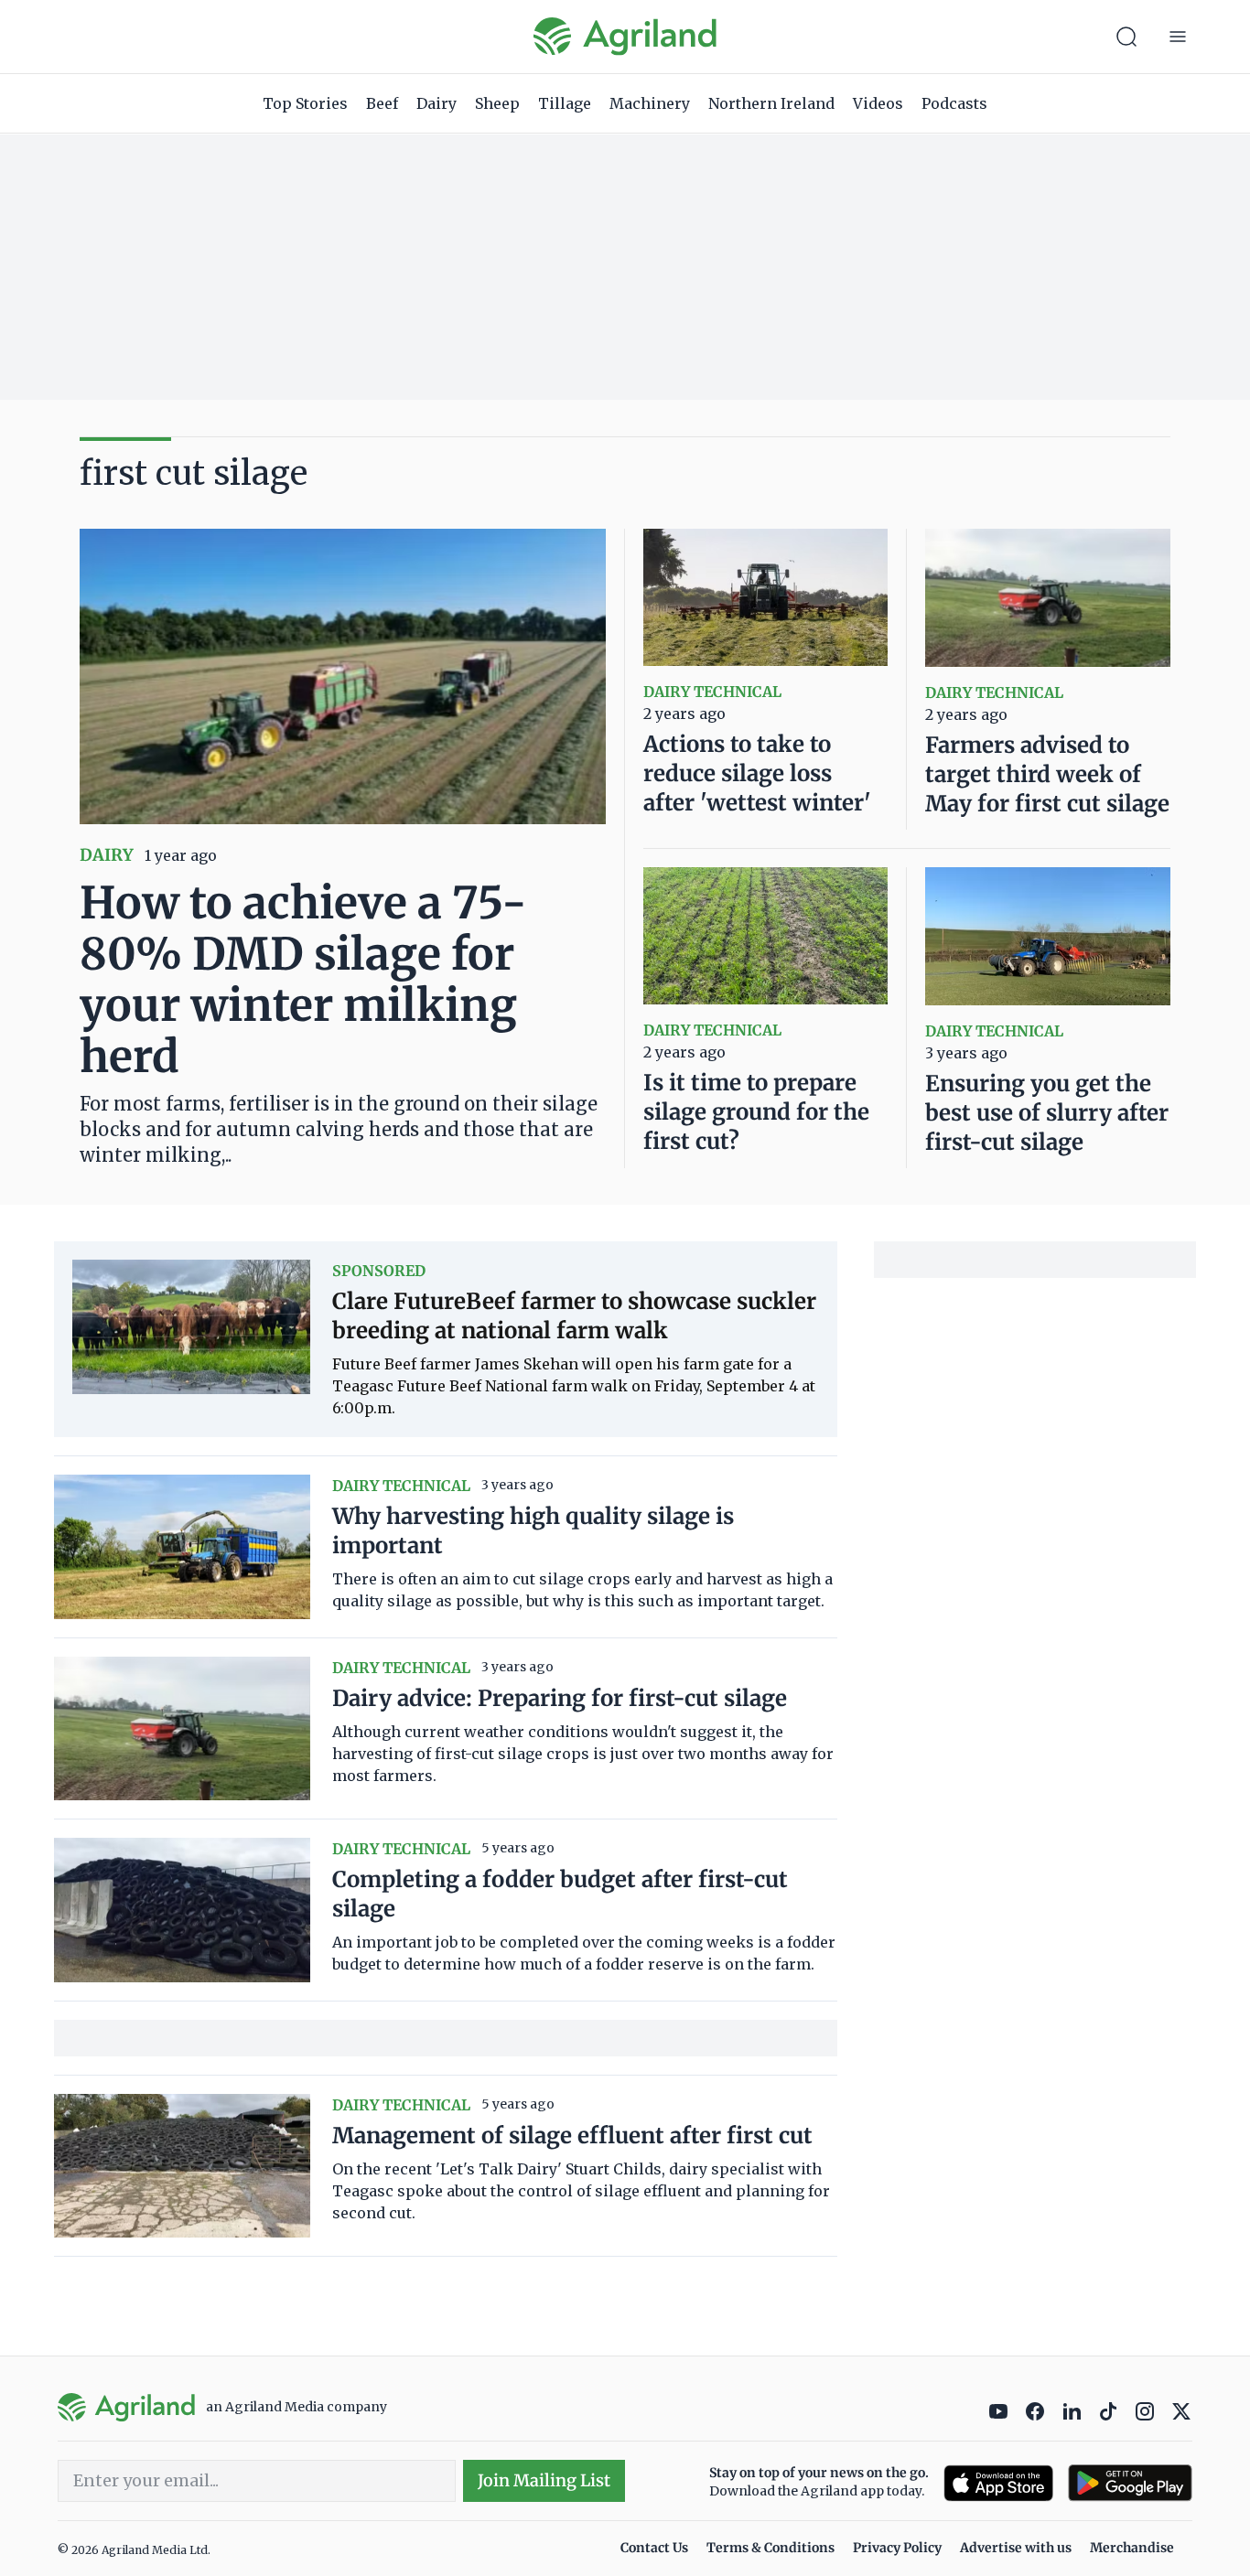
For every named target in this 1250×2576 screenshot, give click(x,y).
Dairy (436, 103)
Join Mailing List (544, 2480)
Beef (382, 103)
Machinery (650, 103)
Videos (878, 103)
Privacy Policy (897, 2548)
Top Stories (305, 103)
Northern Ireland (771, 103)
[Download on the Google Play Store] (1130, 2483)
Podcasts (954, 103)
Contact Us (654, 2548)
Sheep (497, 103)
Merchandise (1132, 2548)
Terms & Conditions (770, 2548)
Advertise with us (1016, 2548)
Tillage (565, 103)
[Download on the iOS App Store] (998, 2483)
